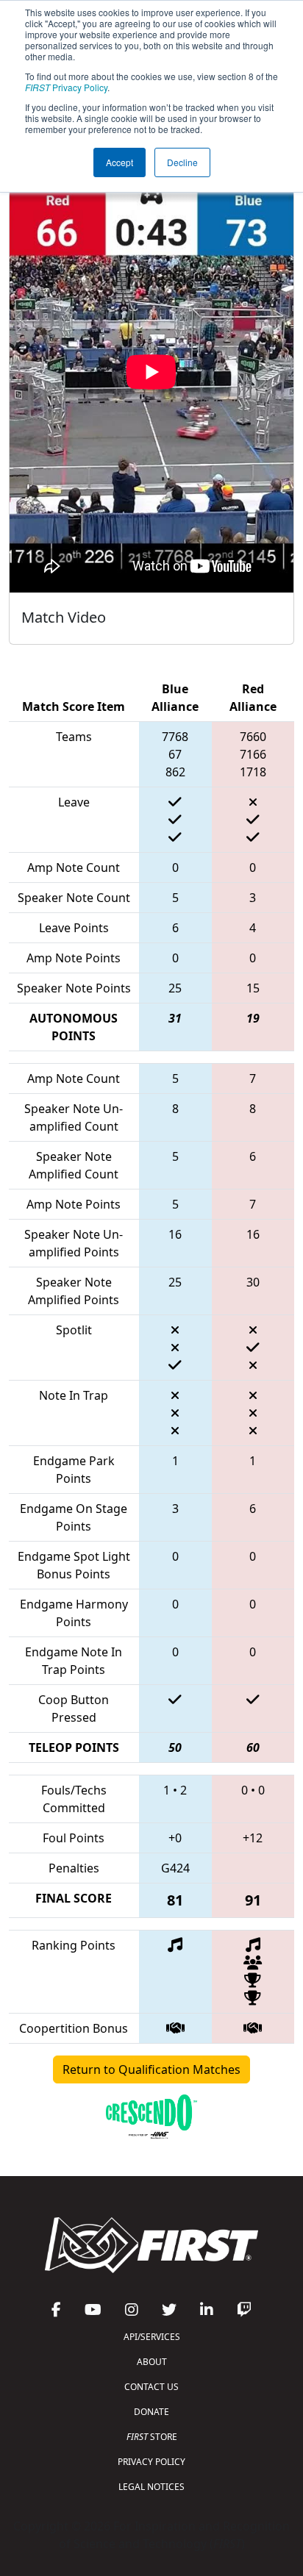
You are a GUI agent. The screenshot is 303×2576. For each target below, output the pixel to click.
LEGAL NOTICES (151, 2487)
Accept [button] (120, 162)
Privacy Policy (66, 87)
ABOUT (152, 2362)
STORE (152, 2437)
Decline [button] (182, 162)
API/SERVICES (152, 2337)
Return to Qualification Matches (151, 2069)
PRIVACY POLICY (151, 2462)
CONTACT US (151, 2387)
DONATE (151, 2412)
